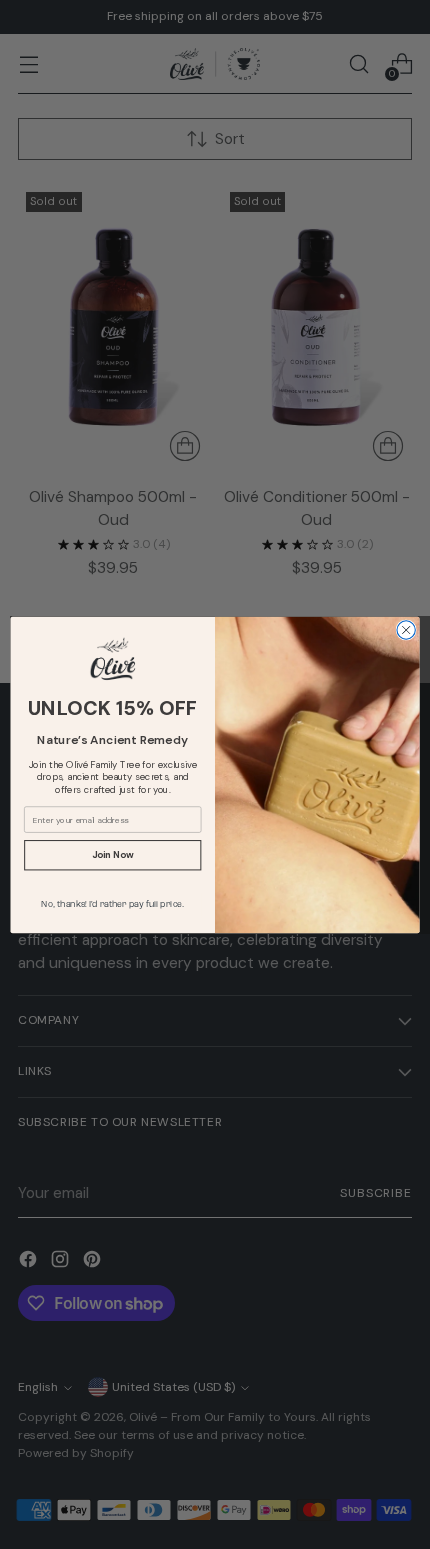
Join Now (112, 854)
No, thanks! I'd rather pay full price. (112, 904)
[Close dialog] (406, 629)
